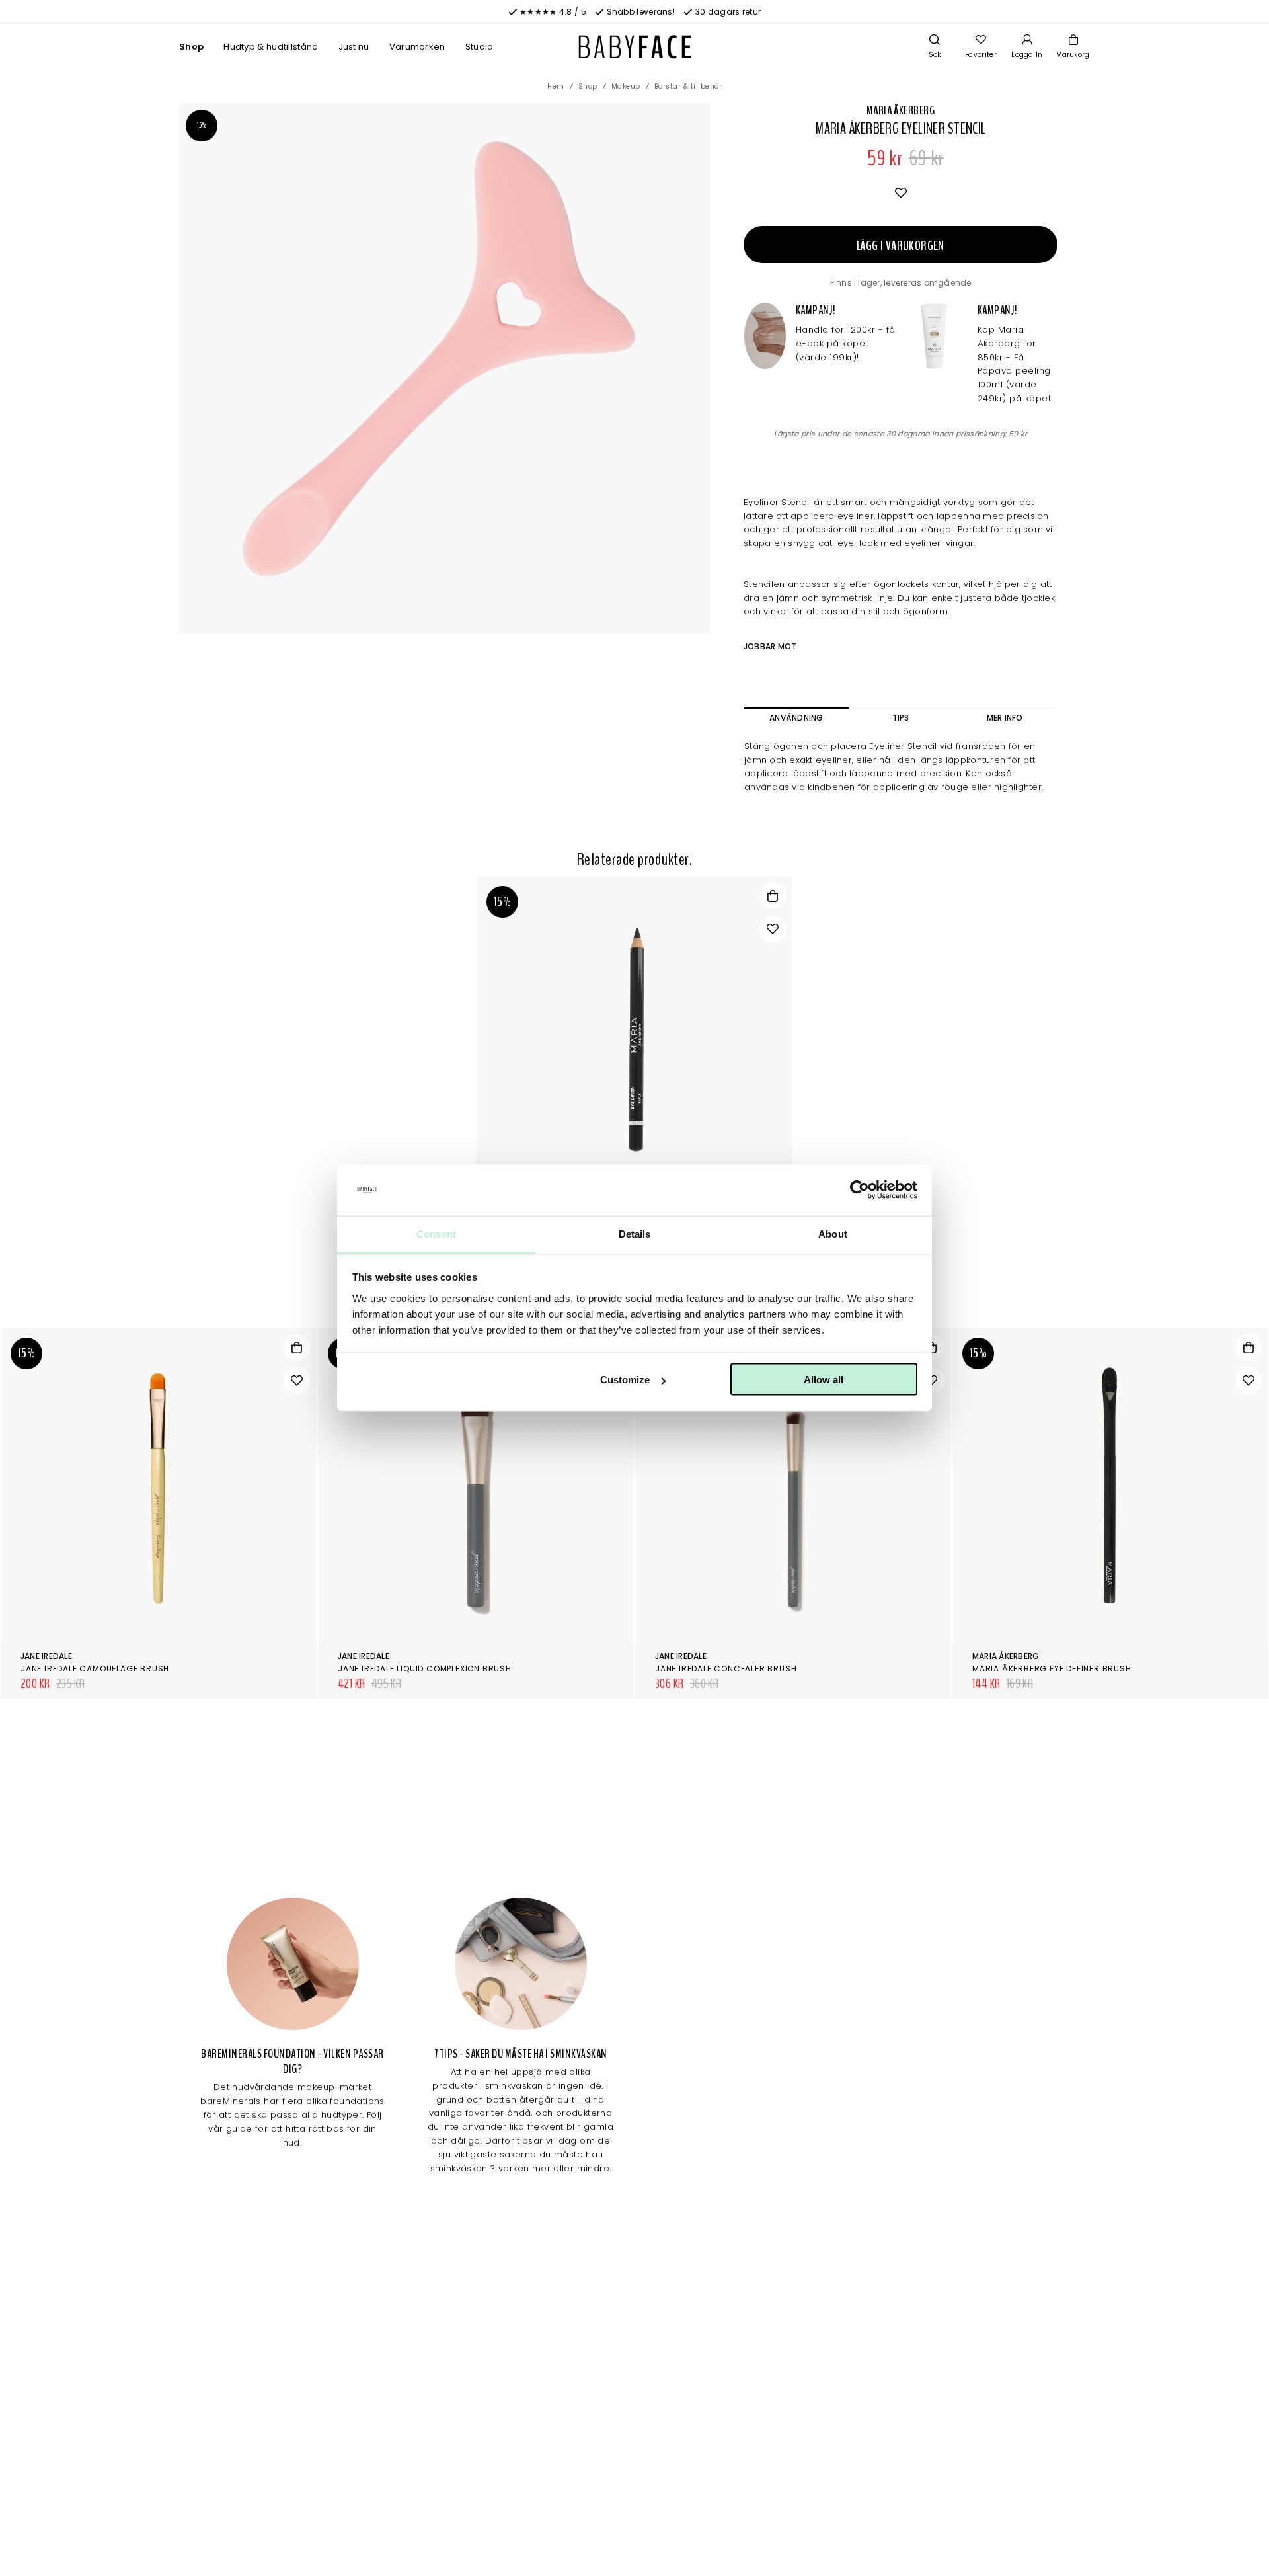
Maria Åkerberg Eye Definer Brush (1052, 1669)
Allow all (824, 1380)
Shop (191, 47)
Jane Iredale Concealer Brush (726, 1669)
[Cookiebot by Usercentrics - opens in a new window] (860, 1190)
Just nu (354, 47)
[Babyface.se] (635, 47)
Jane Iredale (46, 1656)
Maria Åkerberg (901, 110)
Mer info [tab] (1005, 718)
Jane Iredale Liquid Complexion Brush (425, 1669)
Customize (625, 1380)
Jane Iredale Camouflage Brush (95, 1669)
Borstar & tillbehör (688, 86)
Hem (556, 86)
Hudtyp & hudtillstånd (271, 47)
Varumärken (417, 47)
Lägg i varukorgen (901, 246)
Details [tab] (635, 1233)
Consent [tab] (436, 1233)
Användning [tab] (796, 718)
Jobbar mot (770, 646)
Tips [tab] (901, 718)
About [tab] (833, 1233)
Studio (480, 47)
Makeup (626, 86)
